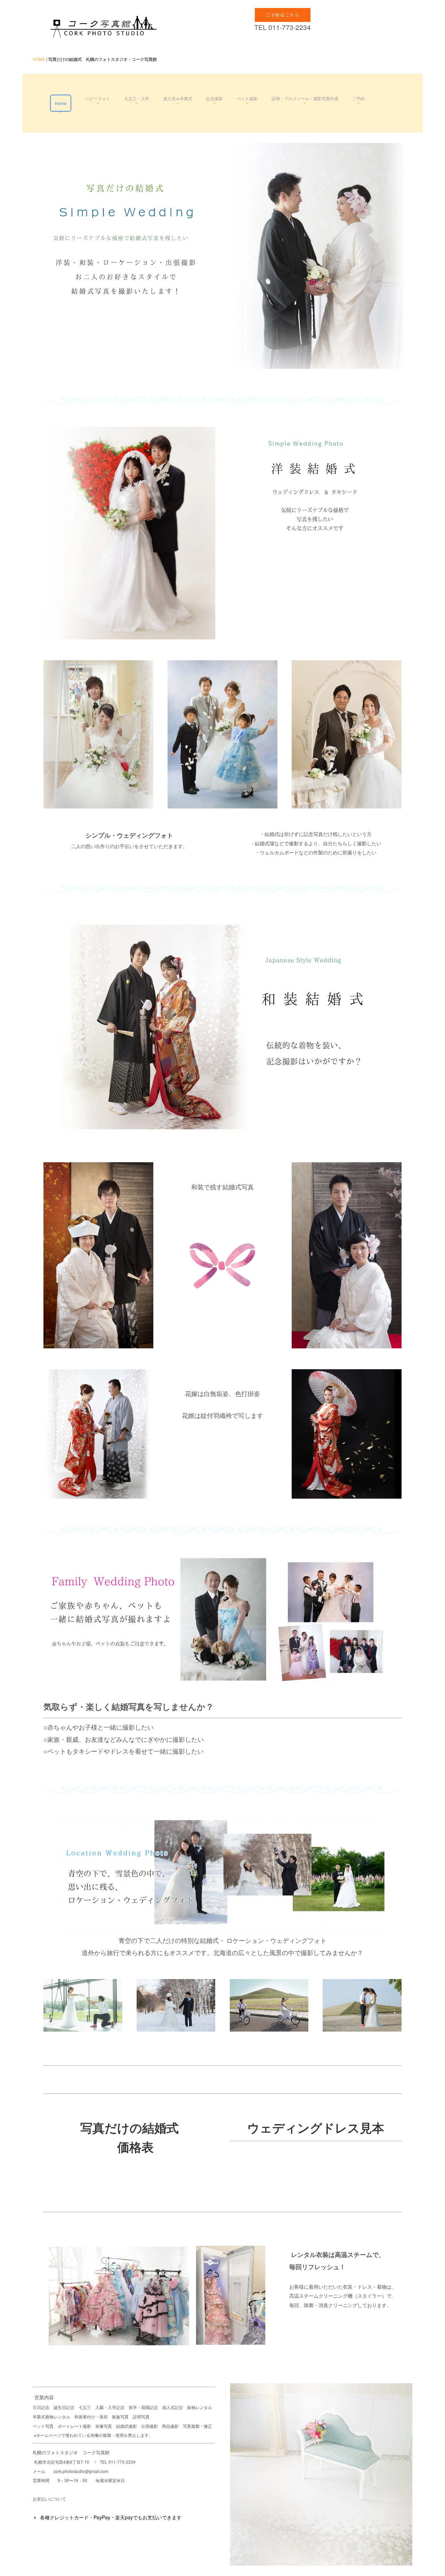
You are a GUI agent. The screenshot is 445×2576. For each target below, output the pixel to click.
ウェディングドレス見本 (316, 2128)
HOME (39, 59)
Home (61, 103)
